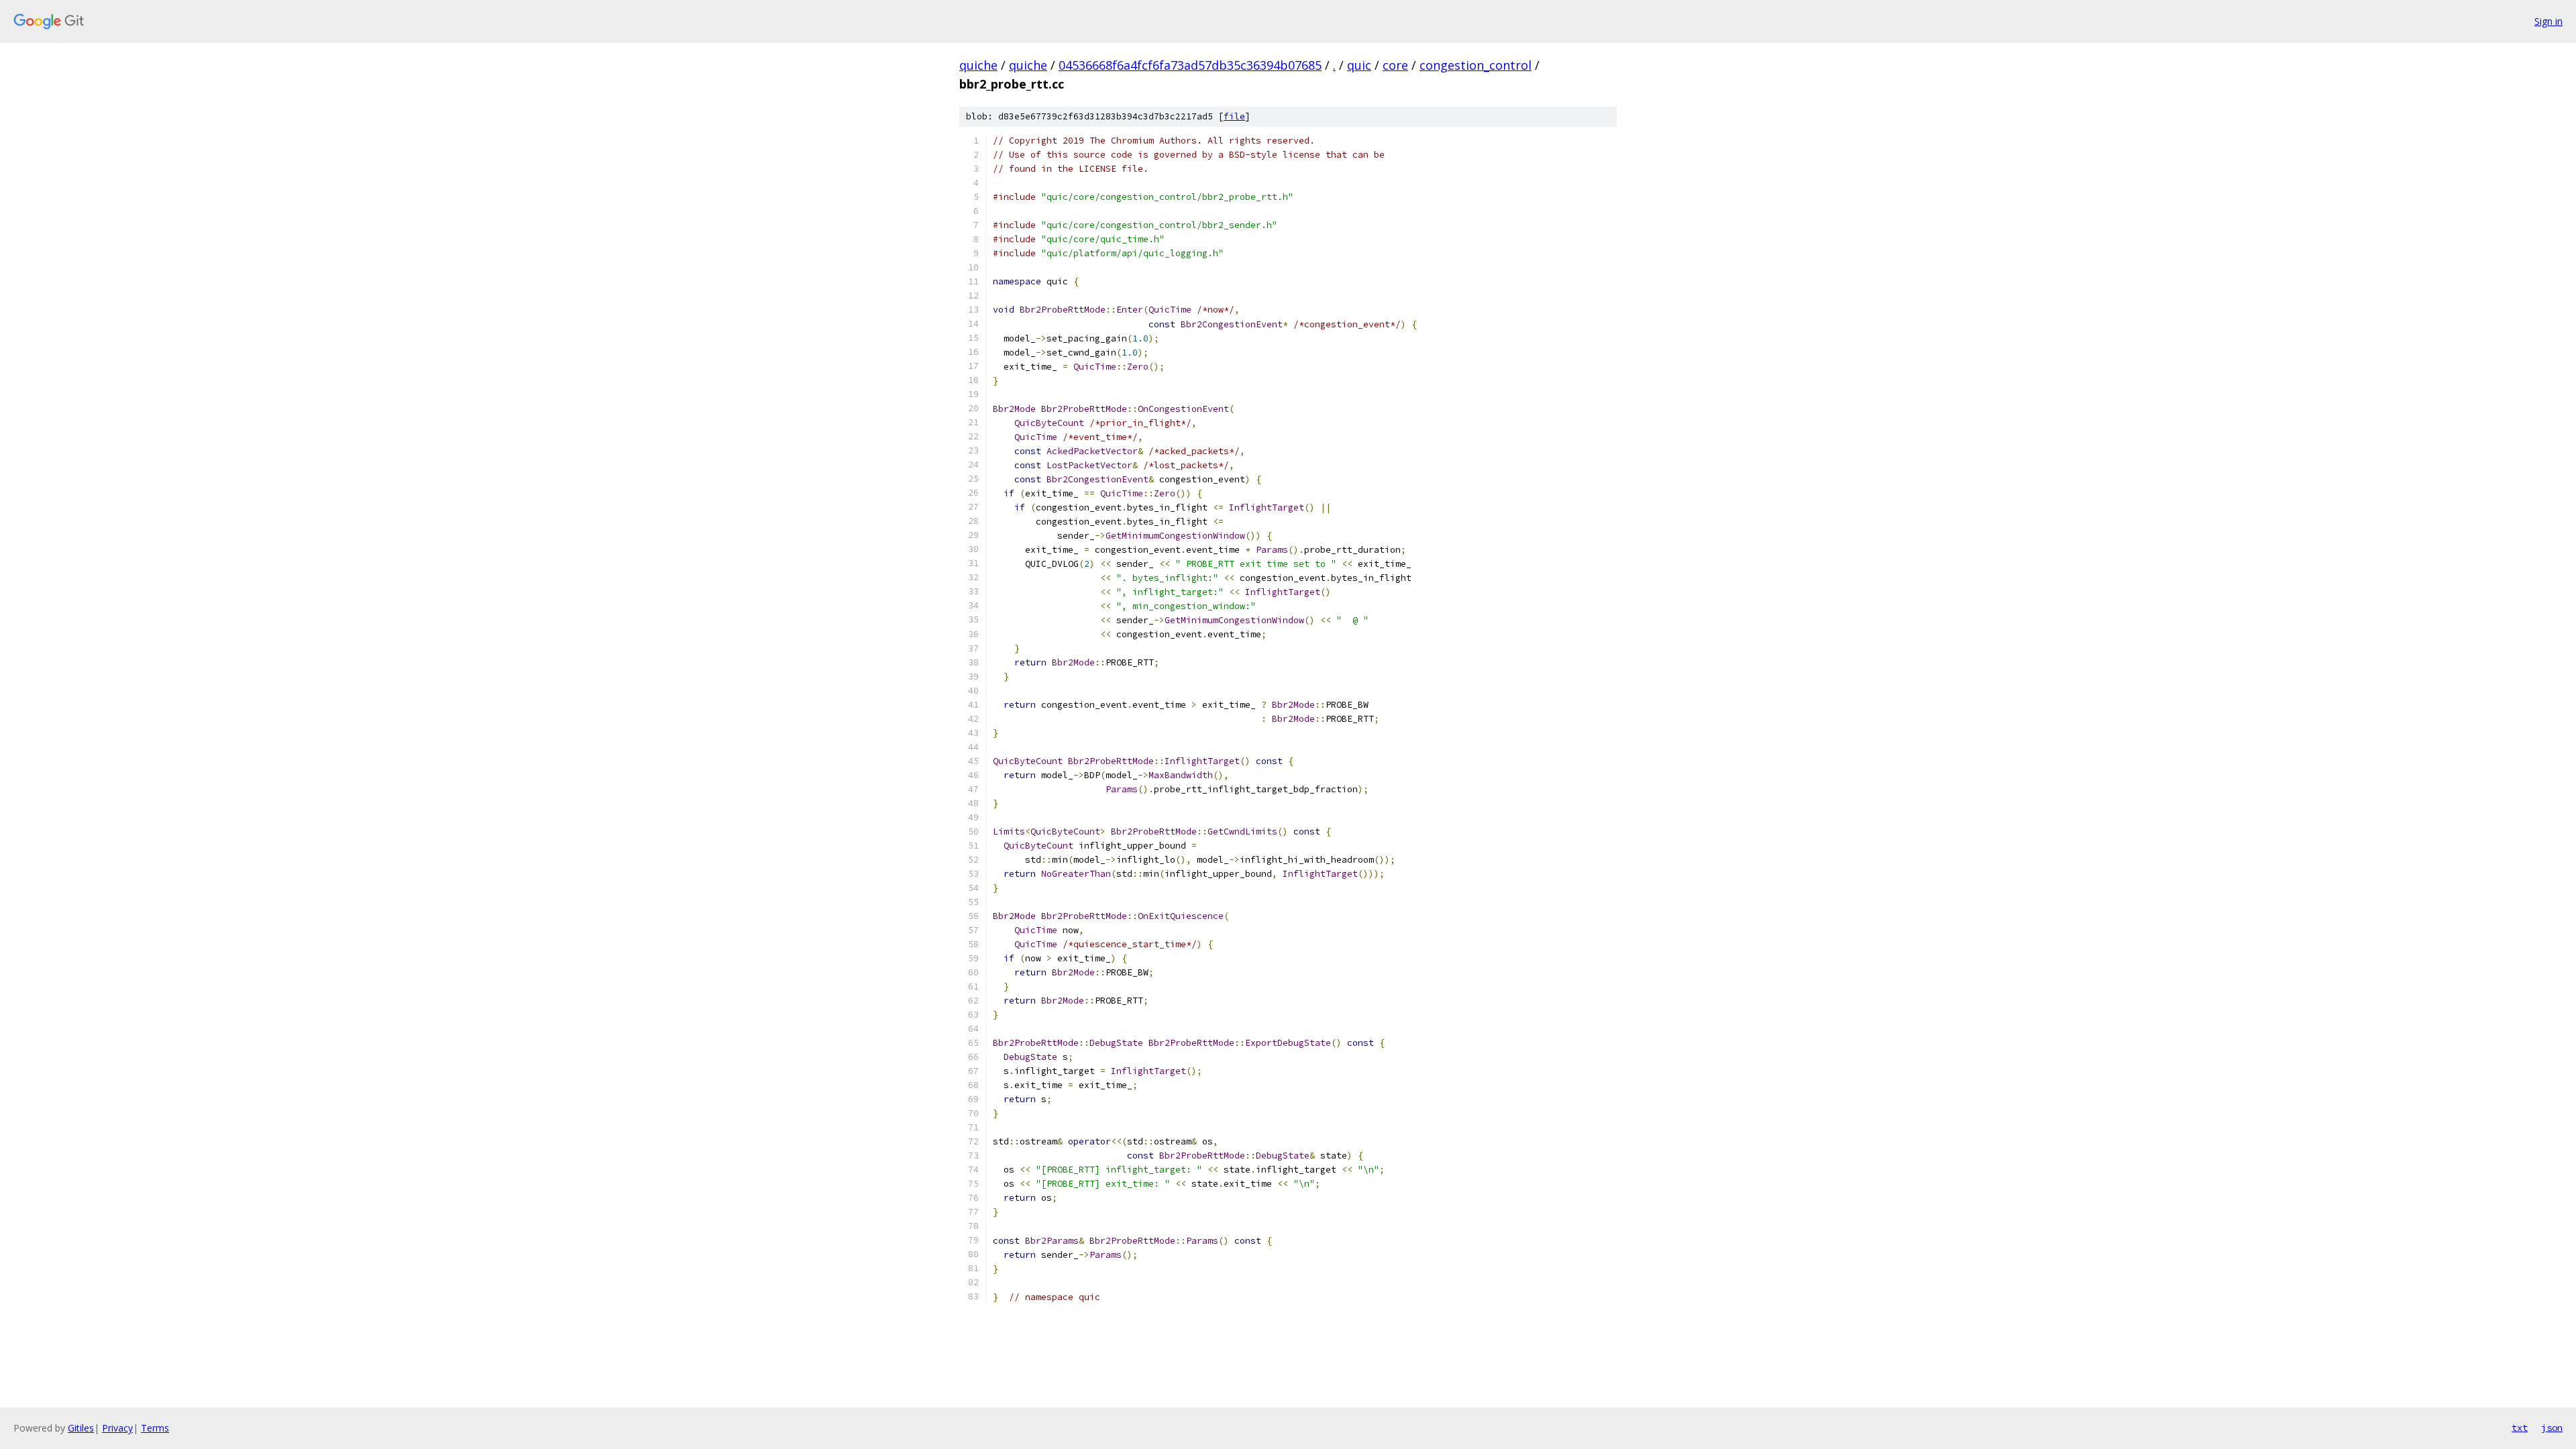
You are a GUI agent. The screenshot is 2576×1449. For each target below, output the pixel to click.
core (1395, 65)
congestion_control (1475, 65)
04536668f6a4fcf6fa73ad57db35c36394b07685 (1190, 65)
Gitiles (81, 1428)
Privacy (117, 1428)
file (1234, 116)
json (2552, 1428)
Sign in (2548, 21)
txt (2520, 1428)
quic (1359, 65)
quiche (978, 65)
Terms (155, 1428)
